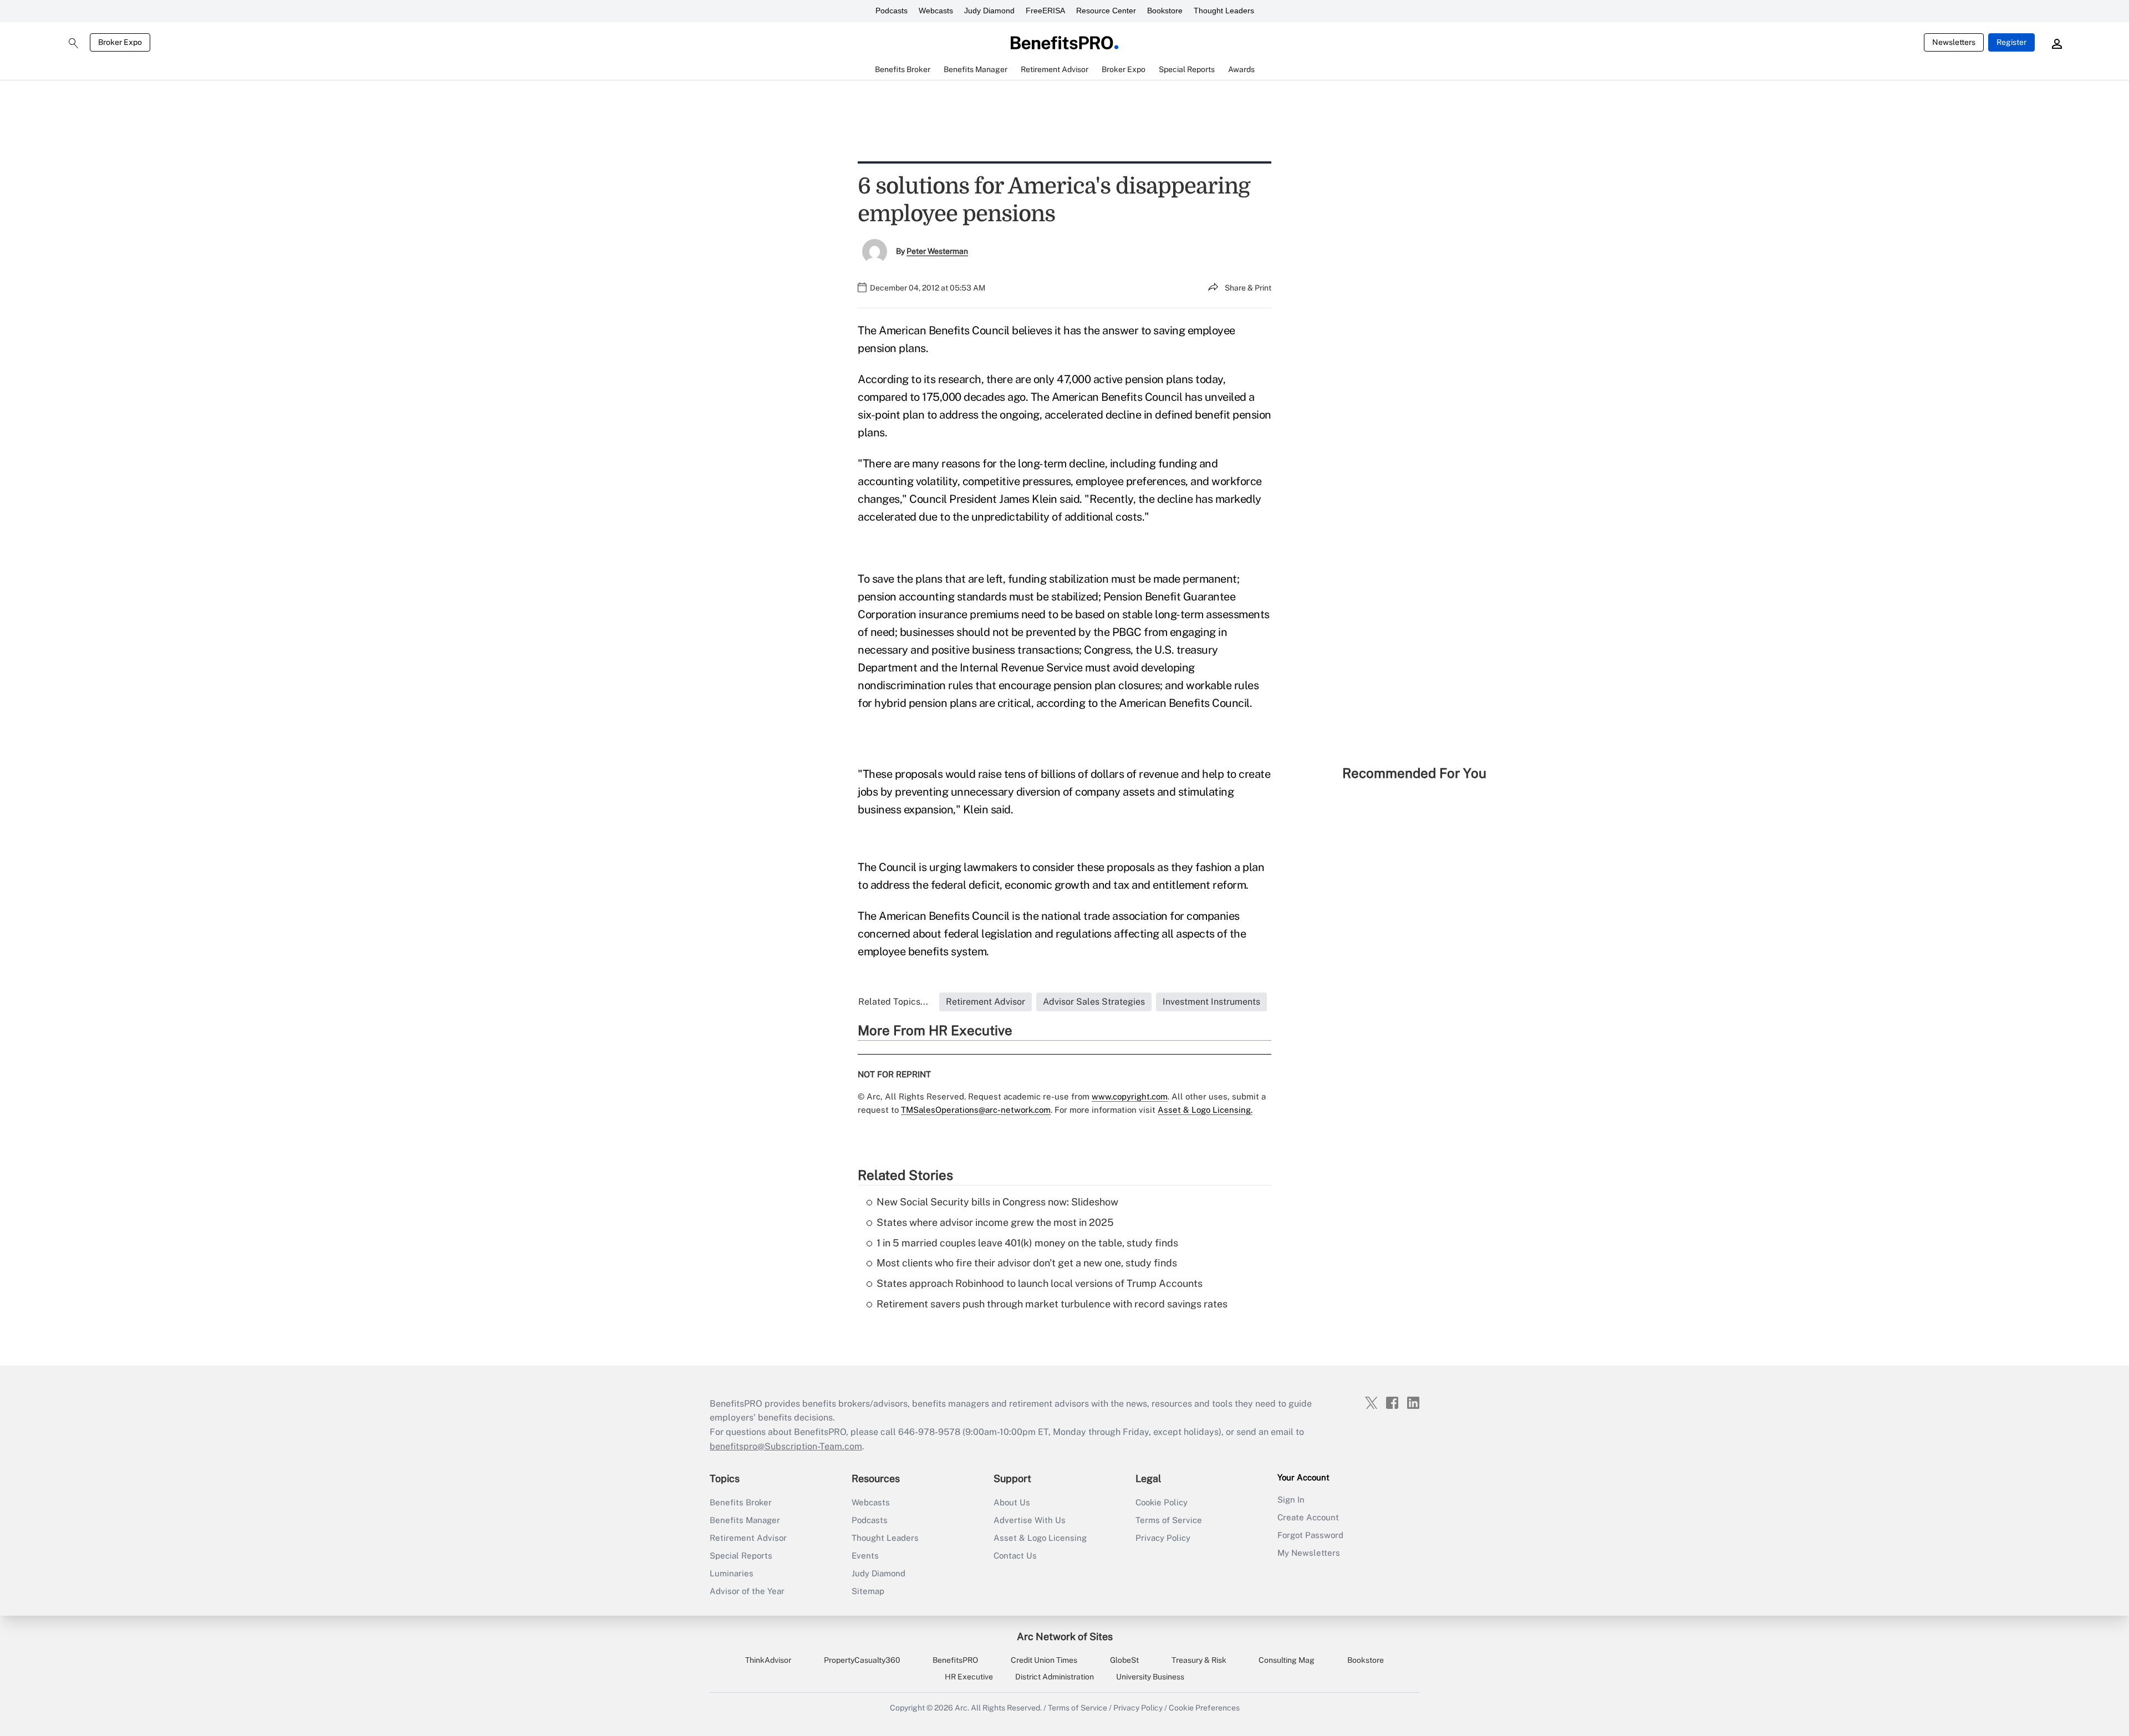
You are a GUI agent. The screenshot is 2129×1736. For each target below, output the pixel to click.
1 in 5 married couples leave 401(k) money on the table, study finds (1027, 1243)
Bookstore (1165, 11)
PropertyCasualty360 (862, 1660)
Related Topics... (893, 1002)
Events (865, 1556)
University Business (1150, 1677)
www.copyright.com (1130, 1096)
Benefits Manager (745, 1520)
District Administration (1055, 1677)
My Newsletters (1309, 1553)
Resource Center (1106, 11)
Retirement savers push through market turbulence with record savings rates (1052, 1304)
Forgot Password (1310, 1535)
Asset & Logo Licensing (1040, 1538)
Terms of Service (1169, 1520)
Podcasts (892, 11)
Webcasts (936, 11)
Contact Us (1015, 1556)
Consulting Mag (1287, 1660)
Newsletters (1954, 42)
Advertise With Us (1030, 1520)
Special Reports (741, 1556)
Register (2011, 42)
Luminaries (732, 1573)
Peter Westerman (937, 251)
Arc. (962, 1708)
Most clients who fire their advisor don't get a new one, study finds (1027, 1263)
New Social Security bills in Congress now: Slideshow (997, 1202)
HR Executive (969, 1677)
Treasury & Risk (1199, 1660)
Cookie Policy (1162, 1502)
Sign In (1291, 1500)
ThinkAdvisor (768, 1660)
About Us (1012, 1502)
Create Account (1308, 1517)
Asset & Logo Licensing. (1205, 1110)
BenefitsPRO (955, 1660)
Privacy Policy (1163, 1538)
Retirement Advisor (748, 1538)
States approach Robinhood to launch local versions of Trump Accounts (1040, 1283)
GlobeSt (1124, 1660)
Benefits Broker (741, 1502)
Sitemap (868, 1591)
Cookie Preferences (1204, 1708)
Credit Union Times (1044, 1660)
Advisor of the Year (747, 1591)
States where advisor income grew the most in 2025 (995, 1222)
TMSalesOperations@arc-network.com (976, 1110)
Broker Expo (120, 42)
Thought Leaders (1224, 11)
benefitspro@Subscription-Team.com (786, 1446)
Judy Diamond (989, 11)
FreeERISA (1045, 11)
